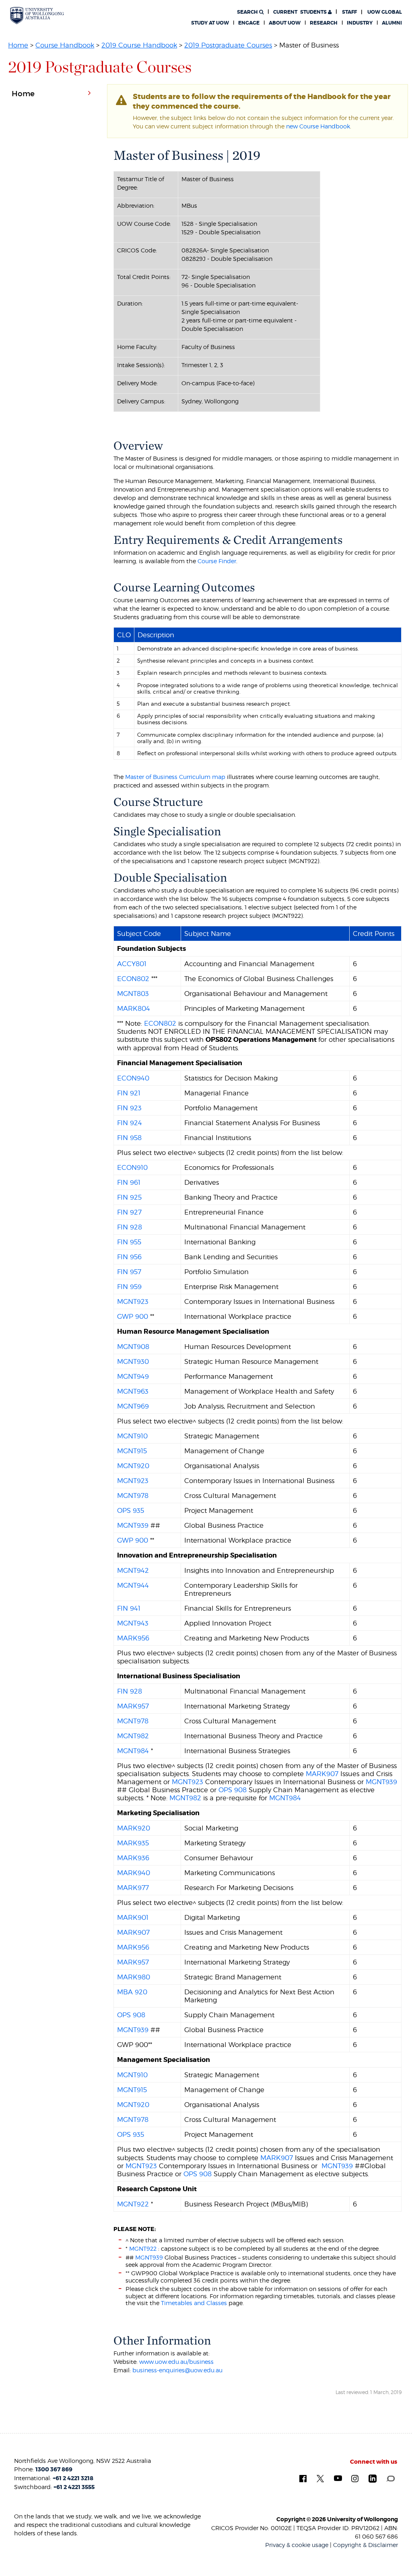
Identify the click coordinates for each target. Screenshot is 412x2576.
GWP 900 (133, 1316)
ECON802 (133, 979)
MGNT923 (133, 1301)
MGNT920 (133, 1466)
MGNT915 (132, 1451)
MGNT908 (133, 1347)
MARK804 (134, 1008)
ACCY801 (132, 964)
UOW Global (385, 12)
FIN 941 (129, 1608)
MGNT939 (133, 1525)
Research (324, 23)
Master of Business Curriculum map (175, 777)
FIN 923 (129, 1108)
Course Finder (217, 561)
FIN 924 (130, 1123)
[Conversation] (390, 2478)
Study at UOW (210, 23)
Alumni (392, 23)
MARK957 (133, 1706)
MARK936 (133, 1858)
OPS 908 (233, 1790)
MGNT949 (133, 1376)
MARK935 (133, 1843)
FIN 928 (130, 1227)
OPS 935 (131, 1510)
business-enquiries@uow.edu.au (177, 2370)
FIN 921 (129, 1093)
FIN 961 (129, 1182)
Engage (249, 23)
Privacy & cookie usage (297, 2545)
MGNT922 (133, 2204)
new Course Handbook (318, 126)
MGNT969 (133, 1406)
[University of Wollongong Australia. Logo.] (37, 15)
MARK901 (133, 1917)
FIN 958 (129, 1138)
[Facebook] (303, 2478)
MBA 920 (132, 1992)
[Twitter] (320, 2478)
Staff (349, 12)
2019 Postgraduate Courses (228, 45)
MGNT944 (133, 1585)
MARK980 (134, 1977)
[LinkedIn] (373, 2478)
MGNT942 (133, 1570)
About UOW (285, 23)
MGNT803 (133, 994)
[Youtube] (338, 2478)
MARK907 (322, 1774)
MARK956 (133, 1638)
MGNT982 (133, 1736)
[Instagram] (355, 2478)
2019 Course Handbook (139, 45)
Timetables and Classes (193, 2303)
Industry (360, 23)
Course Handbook (65, 45)
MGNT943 (133, 1623)
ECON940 (133, 1078)
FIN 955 (129, 1242)
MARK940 (134, 1873)
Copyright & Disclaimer (366, 2545)
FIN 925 (129, 1197)
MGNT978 (133, 1496)
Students (301, 12)
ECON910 (132, 1167)
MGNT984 (133, 1751)
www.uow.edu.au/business (176, 2362)
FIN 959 (129, 1287)
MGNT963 (133, 1391)
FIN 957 (129, 1272)
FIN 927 (129, 1212)
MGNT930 (133, 1361)
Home (18, 45)
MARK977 (133, 1888)
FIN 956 (129, 1257)
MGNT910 (132, 1436)
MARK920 (134, 1828)
